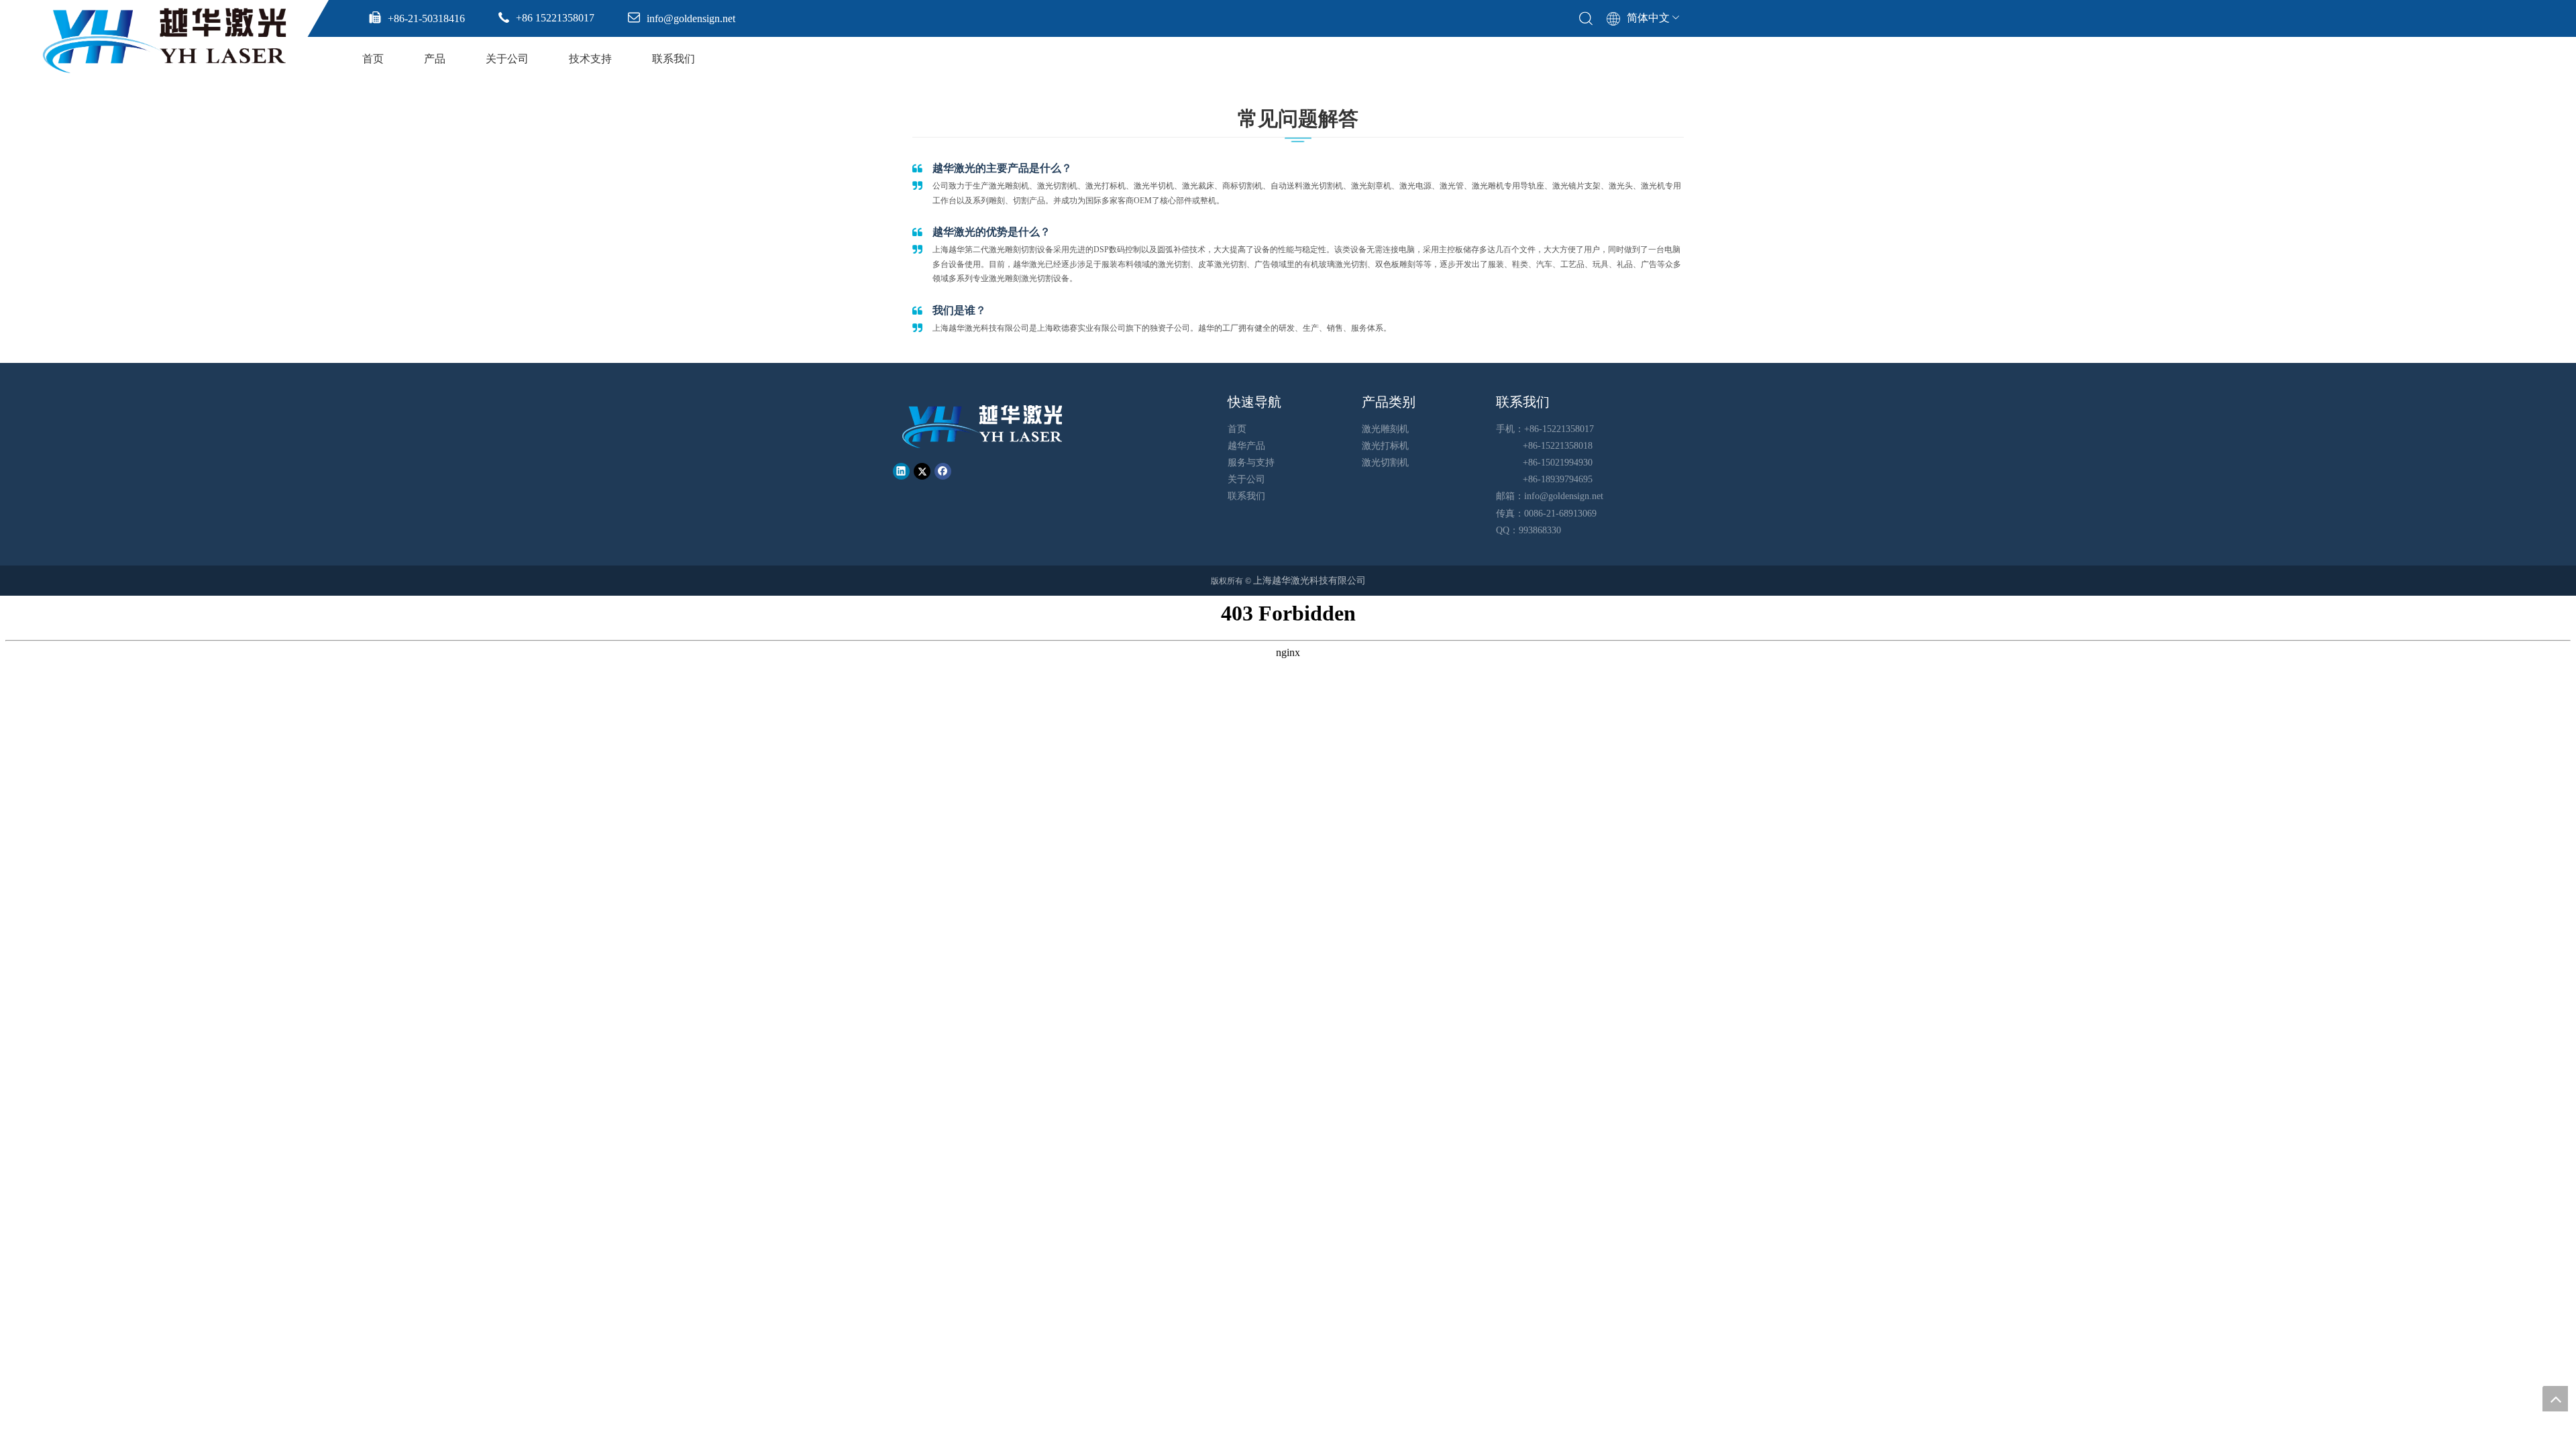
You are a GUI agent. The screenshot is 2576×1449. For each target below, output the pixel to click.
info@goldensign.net (1564, 496)
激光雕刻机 (1385, 429)
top (2555, 1399)
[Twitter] (922, 471)
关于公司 (507, 59)
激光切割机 (1385, 463)
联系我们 (674, 59)
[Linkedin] (901, 471)
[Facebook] (943, 471)
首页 (373, 59)
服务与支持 (1251, 463)
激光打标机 (1385, 446)
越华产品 (1246, 446)
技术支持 (590, 59)
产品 (435, 59)
